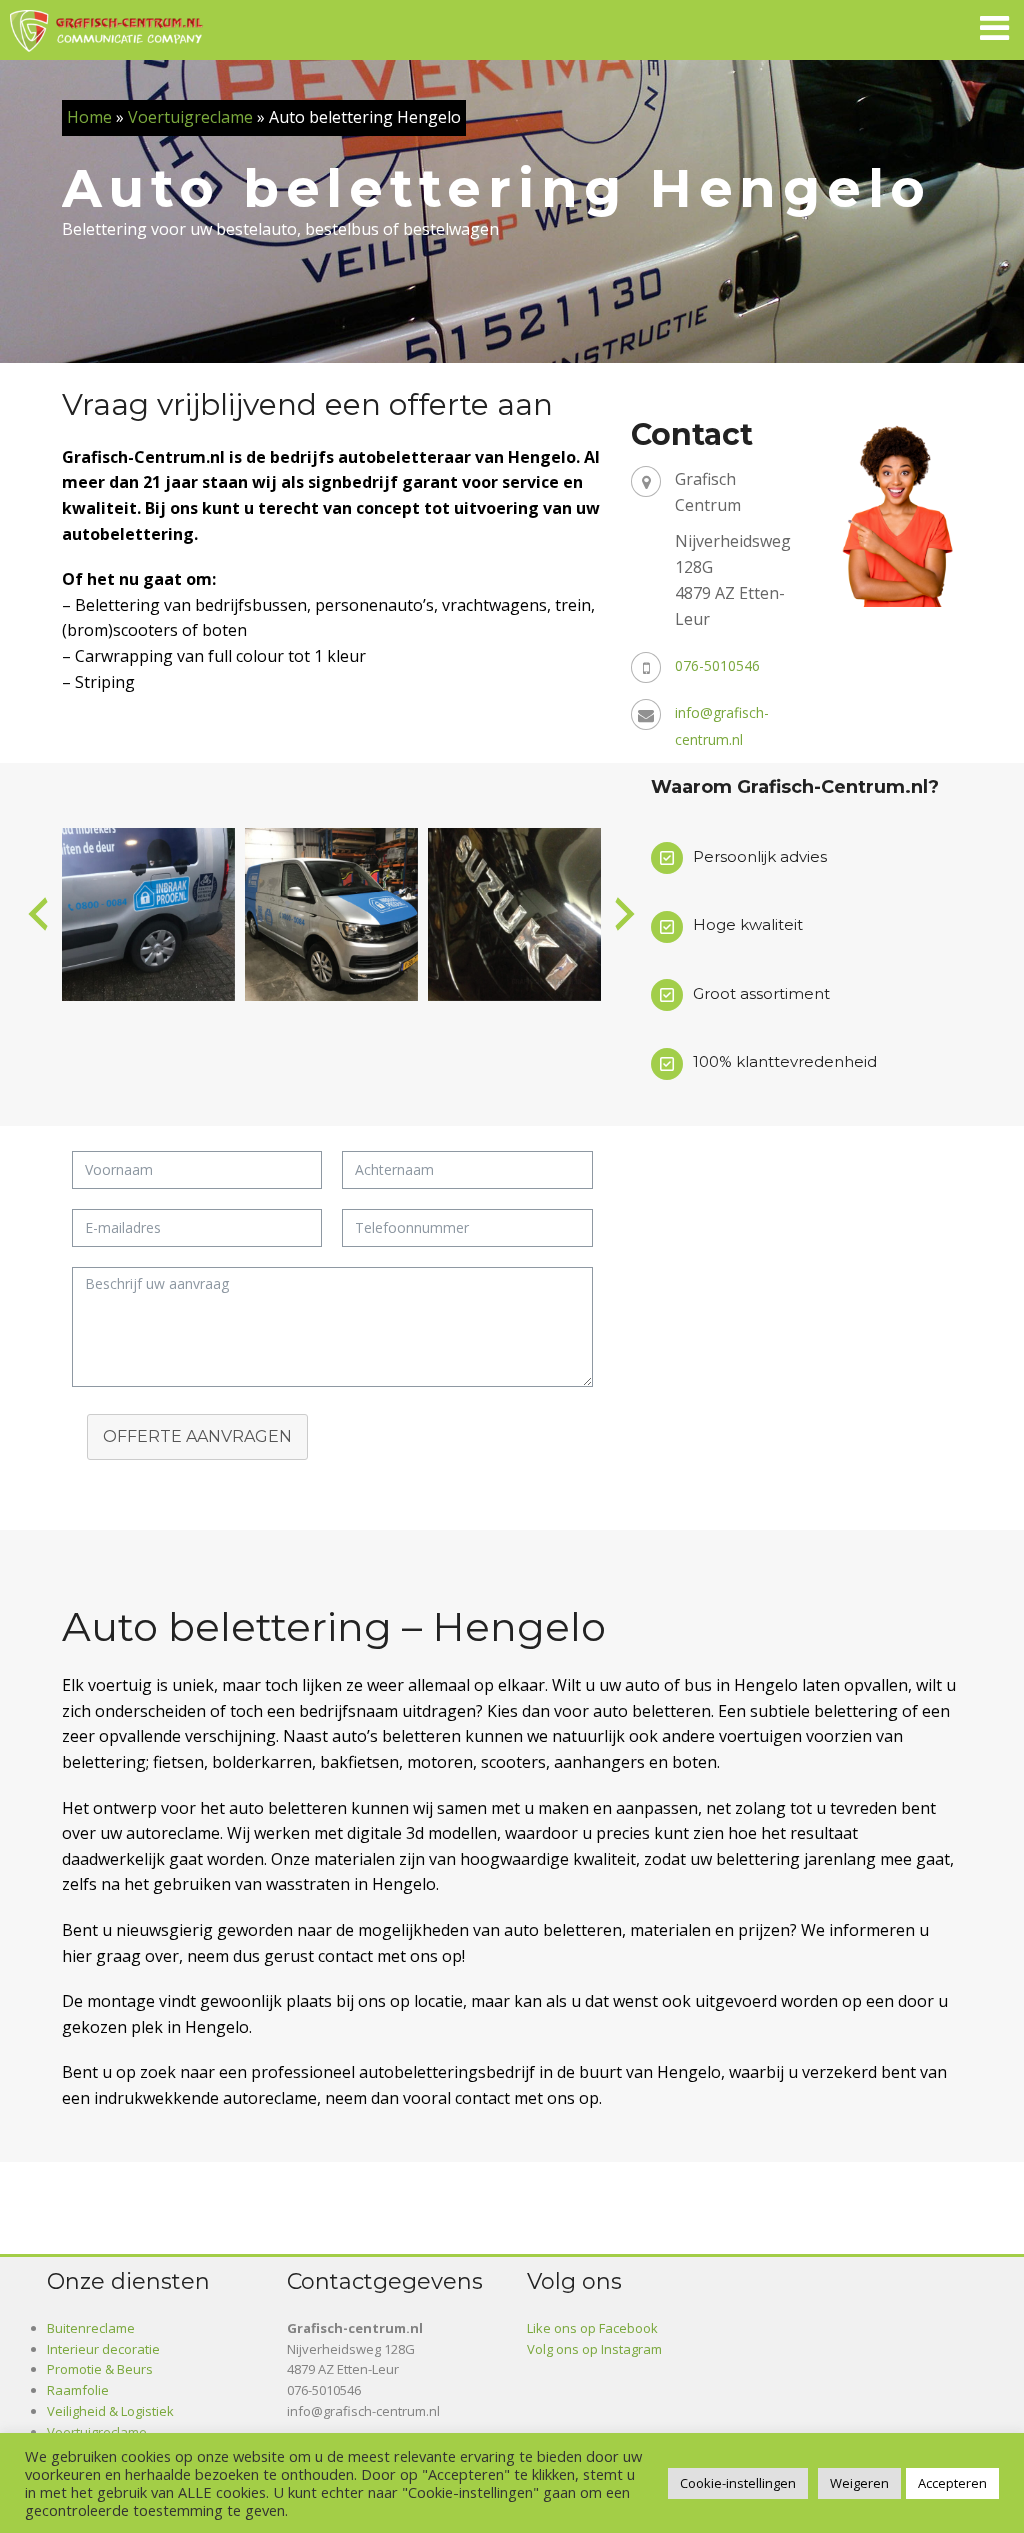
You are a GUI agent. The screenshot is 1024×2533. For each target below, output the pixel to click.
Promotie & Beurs (100, 2369)
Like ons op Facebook (592, 2328)
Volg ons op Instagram (594, 2349)
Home (89, 117)
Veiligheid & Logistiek (110, 2411)
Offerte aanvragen (197, 1436)
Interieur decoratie (103, 2349)
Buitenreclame (91, 2328)
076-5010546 (717, 665)
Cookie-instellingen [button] (738, 2483)
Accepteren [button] (952, 2483)
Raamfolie (78, 2390)
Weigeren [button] (859, 2483)
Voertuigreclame (190, 117)
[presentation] (38, 914)
